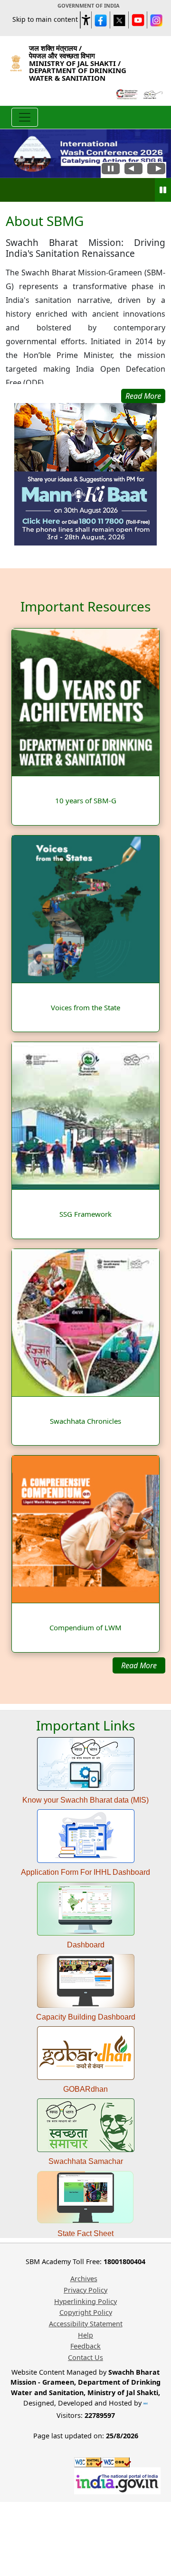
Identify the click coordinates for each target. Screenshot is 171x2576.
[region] (85, 308)
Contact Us (85, 2357)
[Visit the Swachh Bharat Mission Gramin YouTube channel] (138, 20)
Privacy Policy (85, 2290)
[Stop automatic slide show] (111, 170)
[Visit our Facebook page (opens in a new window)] (101, 20)
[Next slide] (156, 170)
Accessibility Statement (86, 2324)
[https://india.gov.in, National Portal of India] (117, 2480)
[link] (85, 474)
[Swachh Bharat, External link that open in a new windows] (152, 94)
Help (85, 2335)
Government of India (89, 5)
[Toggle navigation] (25, 117)
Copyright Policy (86, 2312)
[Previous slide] (133, 170)
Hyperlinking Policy (85, 2301)
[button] (86, 18)
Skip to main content (45, 19)
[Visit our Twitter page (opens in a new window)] (119, 20)
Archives (84, 2279)
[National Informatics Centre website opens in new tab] (146, 2403)
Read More (139, 1665)
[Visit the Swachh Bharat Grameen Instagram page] (156, 20)
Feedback (85, 2346)
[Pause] (163, 190)
